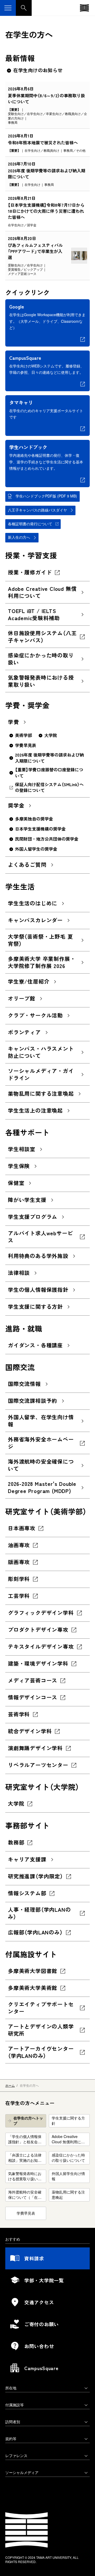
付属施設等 (15, 2405)
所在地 (11, 2388)
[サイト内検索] (24, 8)
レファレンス (16, 2455)
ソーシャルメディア (22, 2472)
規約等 (11, 2439)
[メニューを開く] (8, 8)
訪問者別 (13, 2422)
